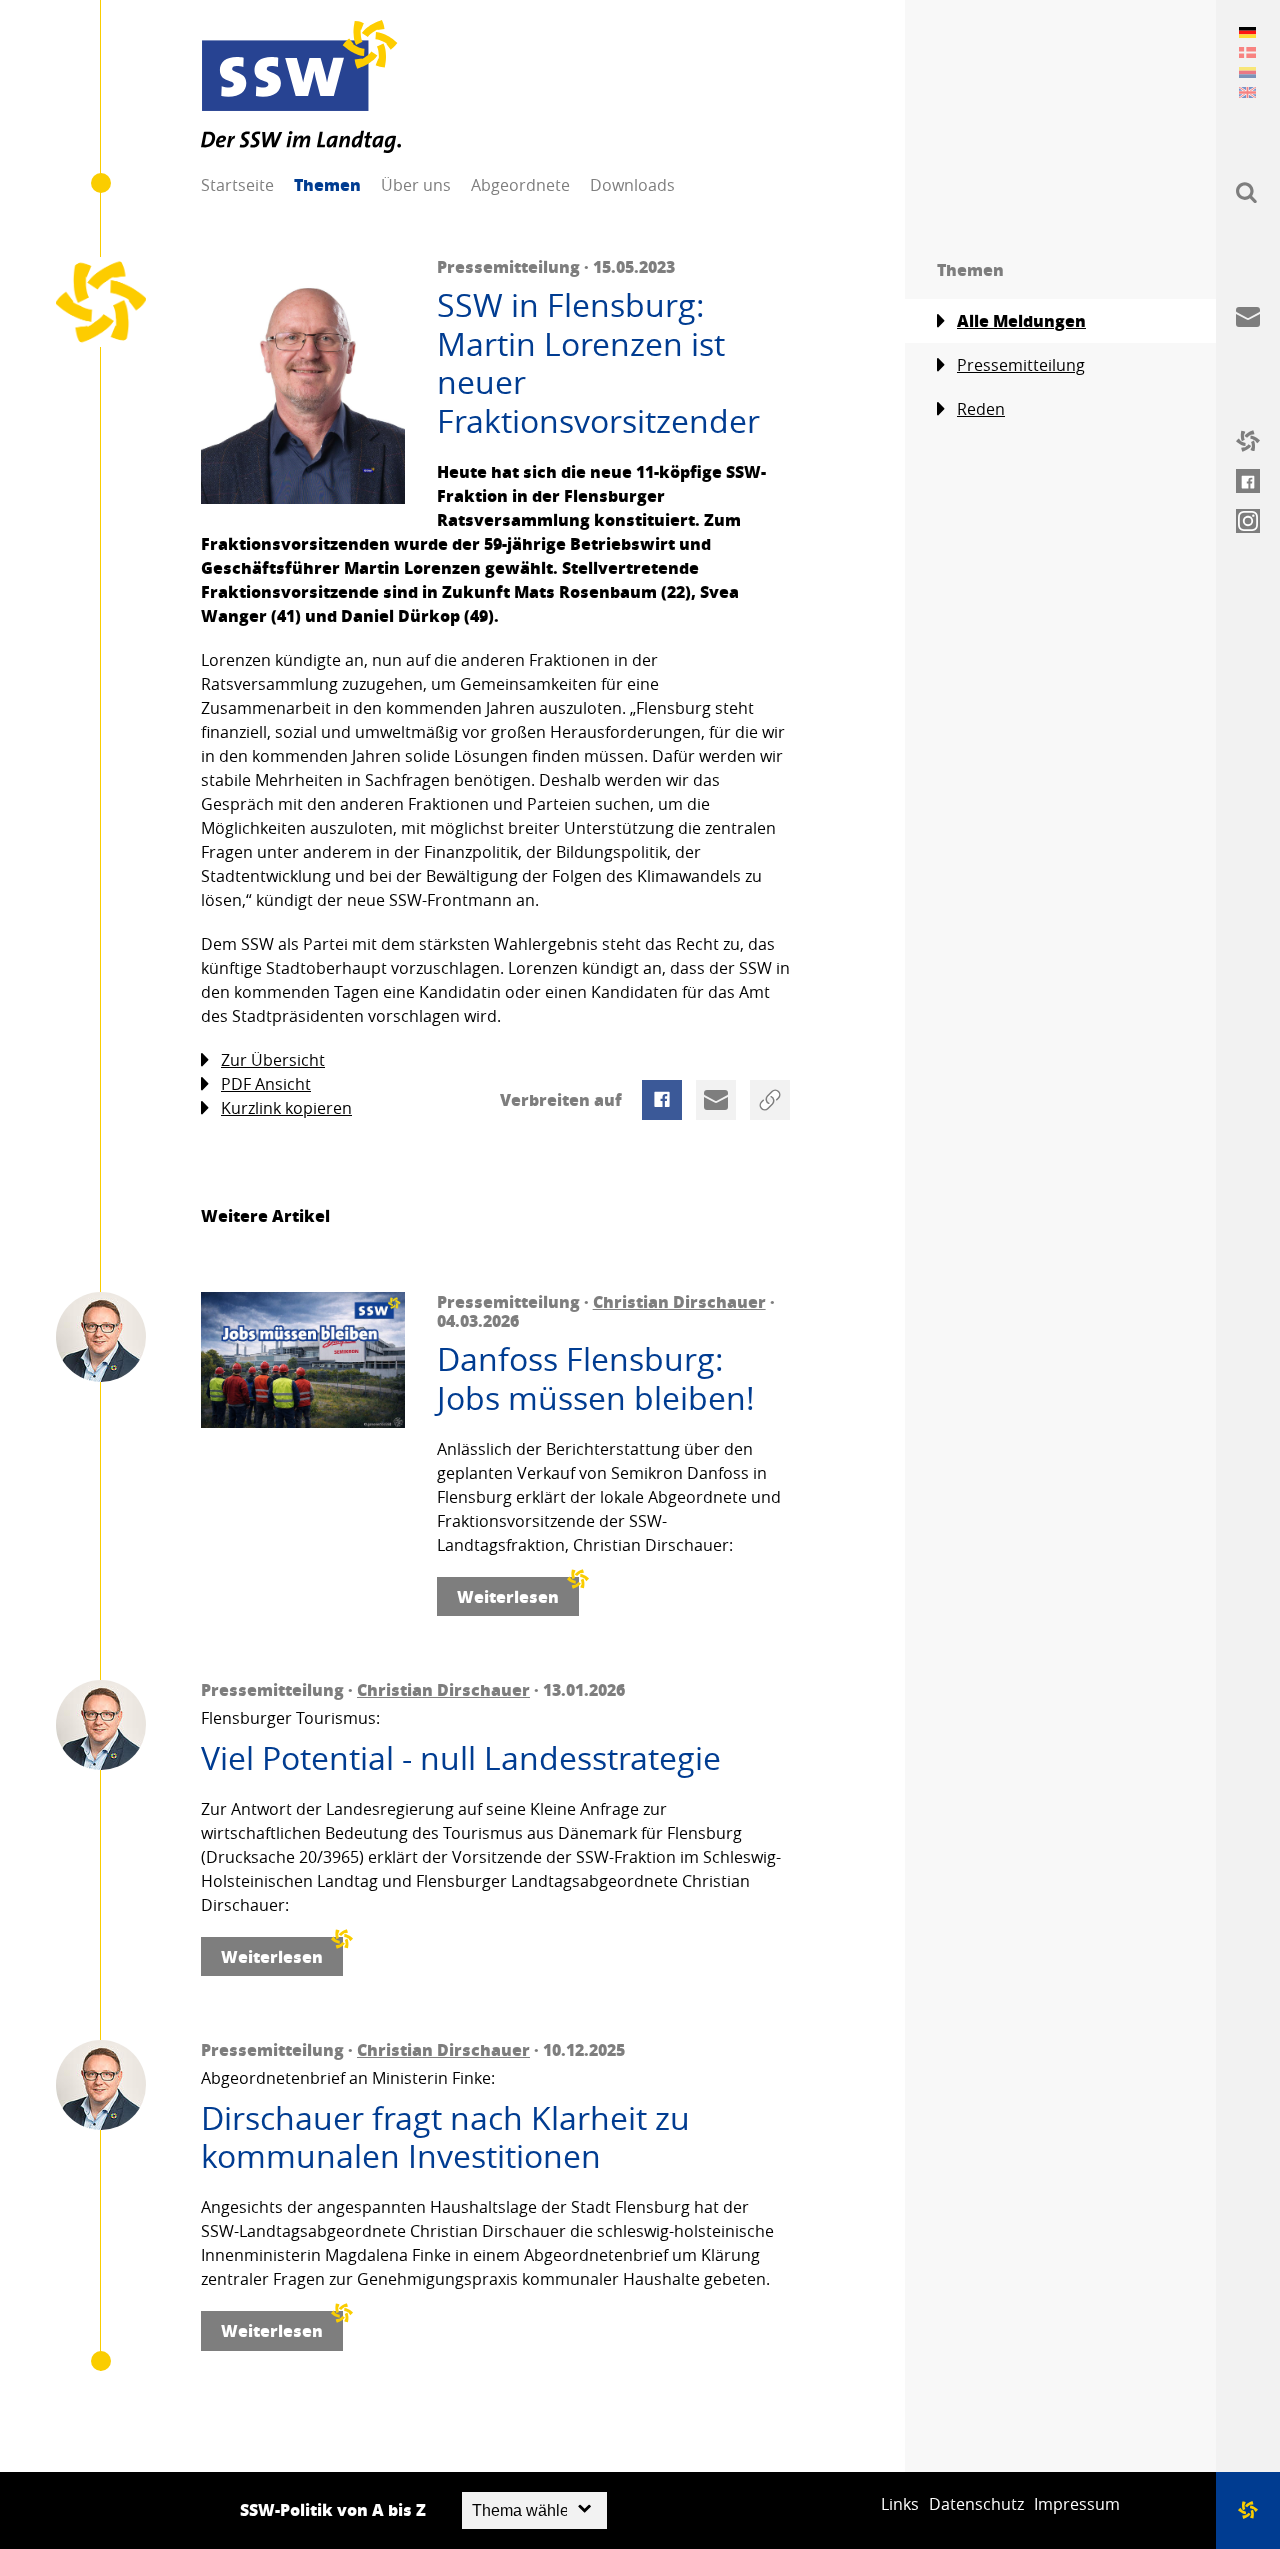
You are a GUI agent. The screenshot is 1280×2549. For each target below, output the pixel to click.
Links (900, 2504)
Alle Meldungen (1021, 320)
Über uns (416, 185)
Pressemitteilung (1021, 365)
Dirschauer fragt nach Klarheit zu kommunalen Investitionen (445, 2137)
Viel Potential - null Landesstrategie (461, 1758)
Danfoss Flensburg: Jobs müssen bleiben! (596, 1378)
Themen (327, 184)
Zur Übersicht (273, 1060)
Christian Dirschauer (679, 1301)
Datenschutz (976, 2504)
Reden (981, 409)
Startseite (237, 185)
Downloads (632, 185)
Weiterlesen (508, 1596)
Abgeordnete (520, 185)
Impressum (1077, 2504)
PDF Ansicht (266, 1084)
